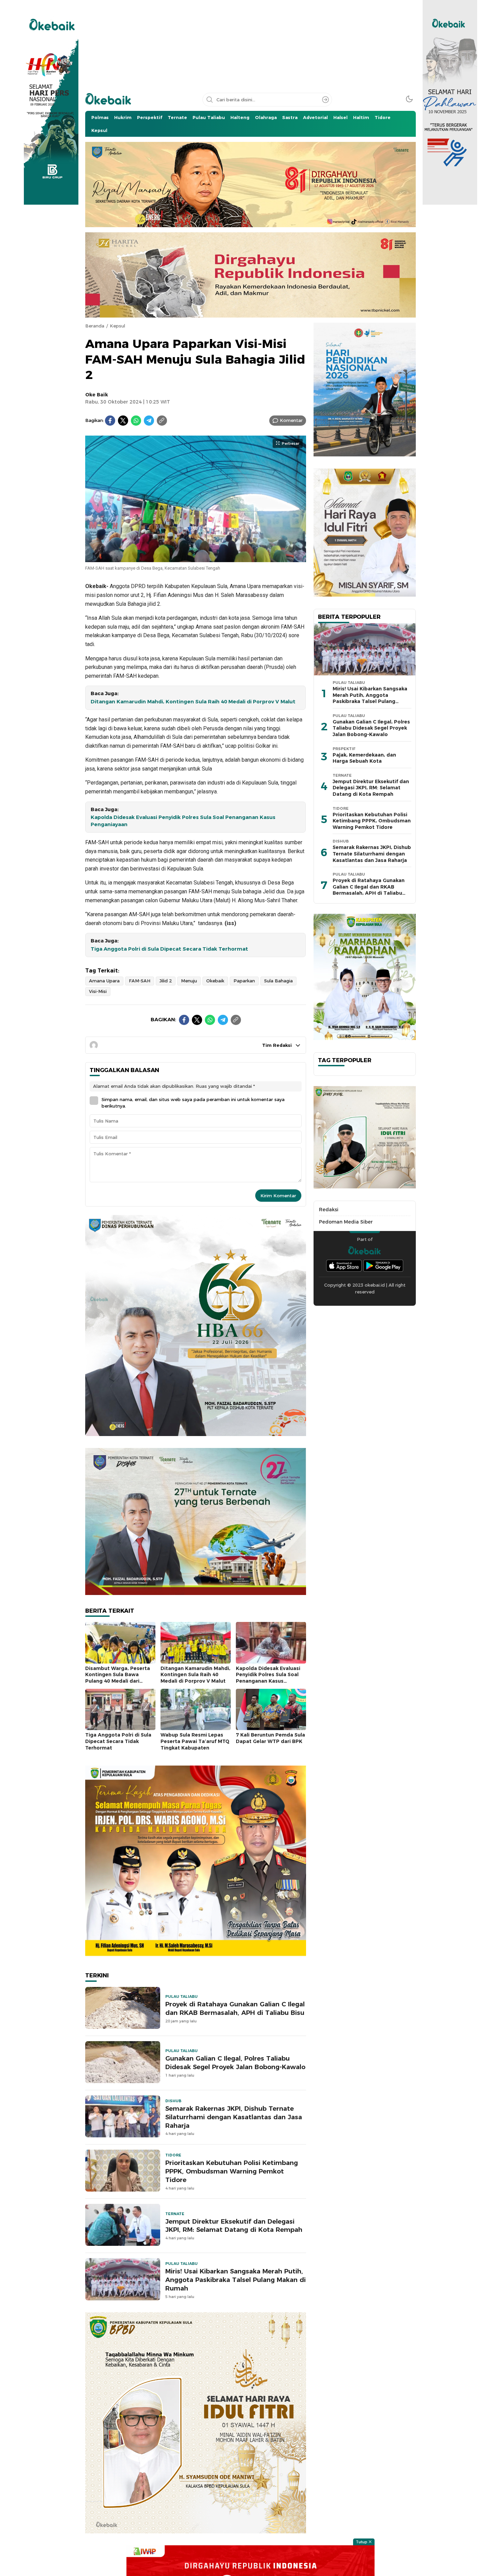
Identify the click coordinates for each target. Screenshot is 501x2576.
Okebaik (215, 981)
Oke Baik (97, 395)
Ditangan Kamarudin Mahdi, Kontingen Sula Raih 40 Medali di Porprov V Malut (193, 702)
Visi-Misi (98, 991)
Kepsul (117, 326)
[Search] (325, 100)
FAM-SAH (140, 981)
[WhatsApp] (136, 421)
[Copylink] (162, 421)
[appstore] (344, 1266)
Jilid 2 (166, 981)
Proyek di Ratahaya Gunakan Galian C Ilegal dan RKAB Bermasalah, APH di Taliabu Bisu (235, 2008)
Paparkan (244, 981)
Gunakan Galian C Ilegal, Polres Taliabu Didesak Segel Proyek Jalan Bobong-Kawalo (235, 2063)
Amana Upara (104, 981)
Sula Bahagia (278, 981)
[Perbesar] (196, 559)
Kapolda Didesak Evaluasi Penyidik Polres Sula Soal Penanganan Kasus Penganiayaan (183, 821)
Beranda (95, 326)
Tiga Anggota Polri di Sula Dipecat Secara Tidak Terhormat (169, 949)
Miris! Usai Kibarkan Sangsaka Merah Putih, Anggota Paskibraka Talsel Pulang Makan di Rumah (236, 2280)
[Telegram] (149, 421)
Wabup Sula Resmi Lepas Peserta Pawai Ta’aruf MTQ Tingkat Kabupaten (195, 1741)
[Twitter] (123, 421)
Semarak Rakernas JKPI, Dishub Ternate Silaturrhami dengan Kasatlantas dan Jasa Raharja (234, 2117)
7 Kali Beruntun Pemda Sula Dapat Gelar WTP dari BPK (270, 1738)
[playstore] (383, 1266)
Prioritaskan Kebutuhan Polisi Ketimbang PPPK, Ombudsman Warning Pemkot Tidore (232, 2171)
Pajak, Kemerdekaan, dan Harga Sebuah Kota (364, 758)
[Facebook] (110, 421)
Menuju (189, 981)
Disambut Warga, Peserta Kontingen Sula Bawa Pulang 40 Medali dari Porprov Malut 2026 (118, 1678)
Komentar (291, 420)
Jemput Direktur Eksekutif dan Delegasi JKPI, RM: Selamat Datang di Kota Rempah (234, 2226)
